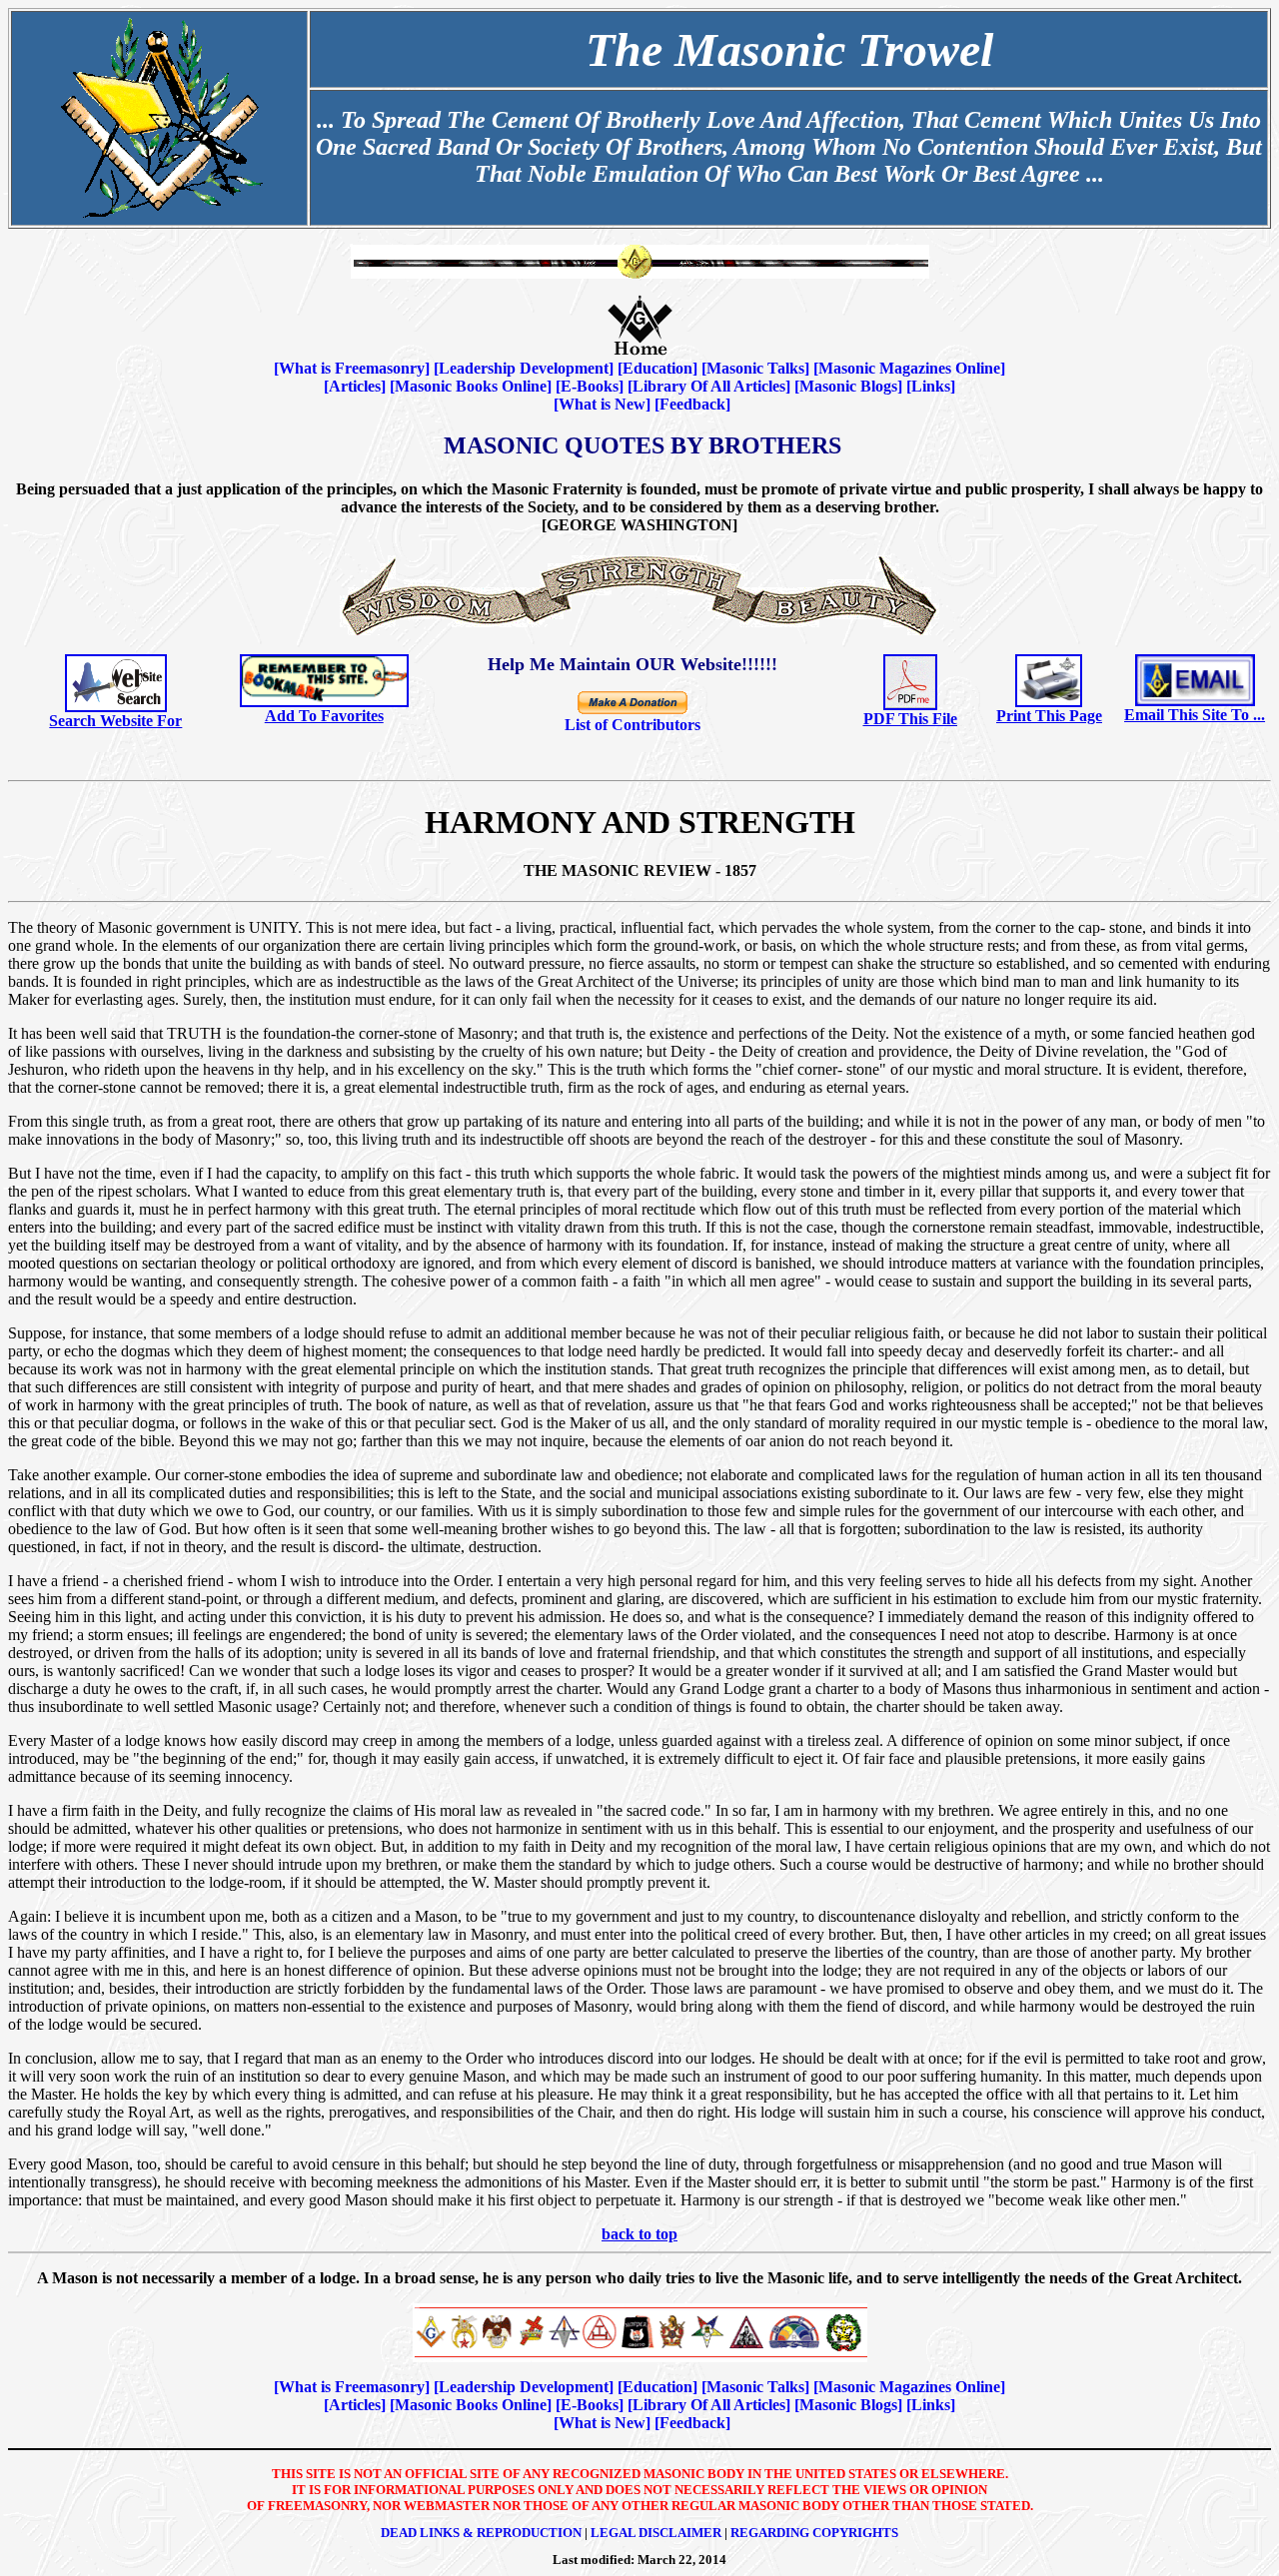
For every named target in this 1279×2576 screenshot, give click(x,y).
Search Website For (115, 721)
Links (931, 386)
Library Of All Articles (709, 386)
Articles (355, 386)
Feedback (692, 404)
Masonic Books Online (471, 386)
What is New (602, 404)
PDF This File (910, 719)
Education (657, 368)
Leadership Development (524, 368)
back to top (639, 2234)
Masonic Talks (755, 368)
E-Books (590, 386)
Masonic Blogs (848, 386)
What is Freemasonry (352, 368)
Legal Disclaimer (656, 2533)
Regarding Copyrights (814, 2533)
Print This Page (1049, 716)
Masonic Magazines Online (909, 368)
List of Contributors (633, 725)
